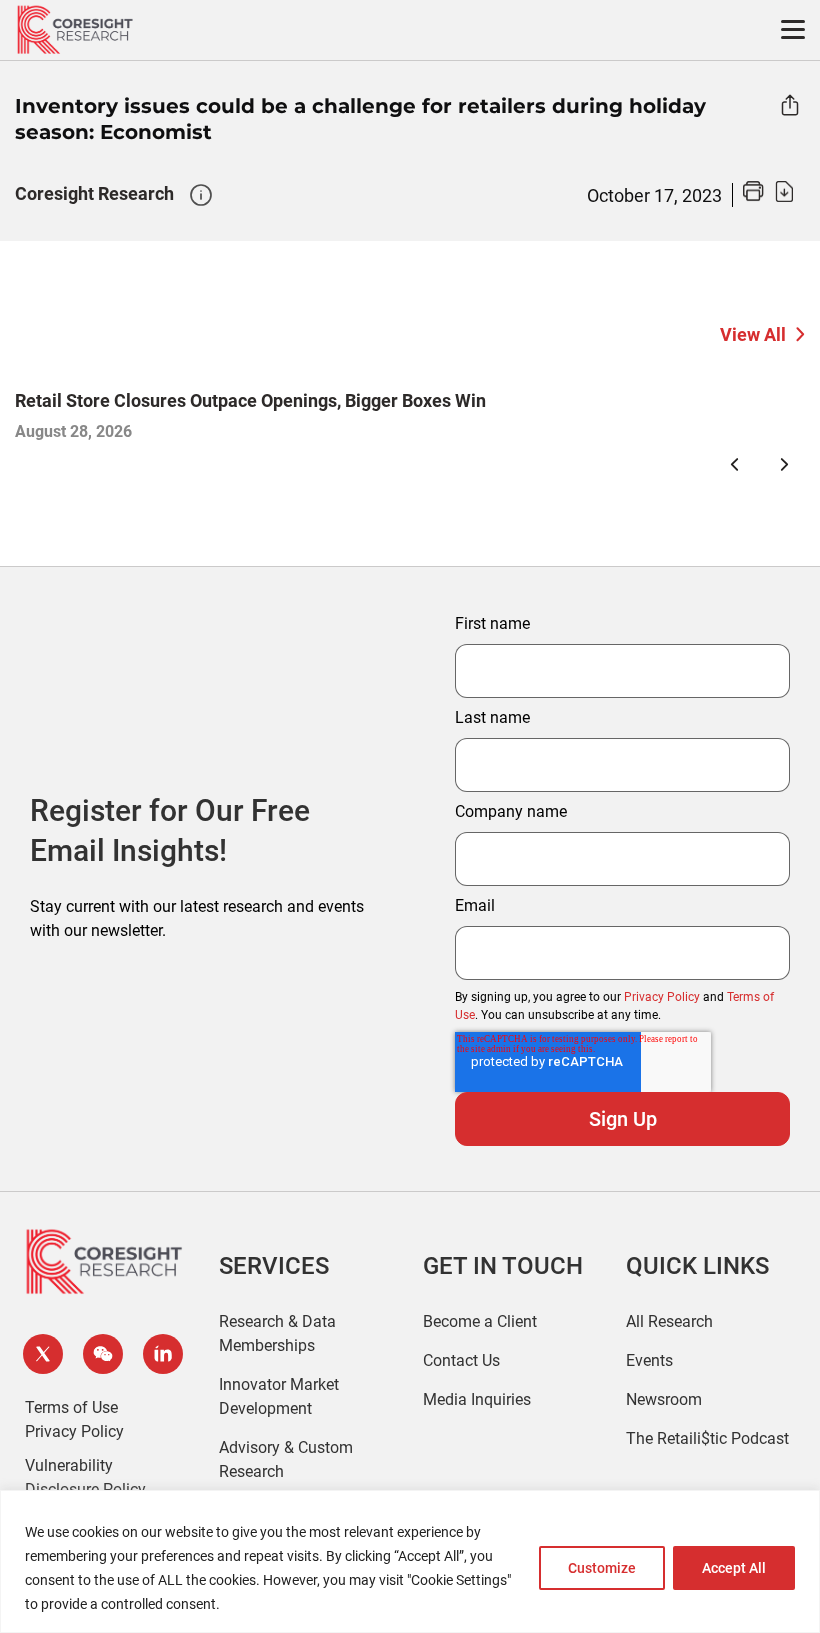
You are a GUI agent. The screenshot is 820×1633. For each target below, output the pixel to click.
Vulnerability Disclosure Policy (85, 1477)
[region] (410, 1561)
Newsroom (664, 1399)
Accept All (734, 1568)
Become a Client (480, 1321)
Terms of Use (71, 1407)
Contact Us (461, 1360)
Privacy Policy (662, 997)
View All (753, 334)
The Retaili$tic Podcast (707, 1438)
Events (649, 1360)
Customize (602, 1568)
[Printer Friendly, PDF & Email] (768, 196)
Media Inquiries (477, 1399)
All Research (669, 1321)
